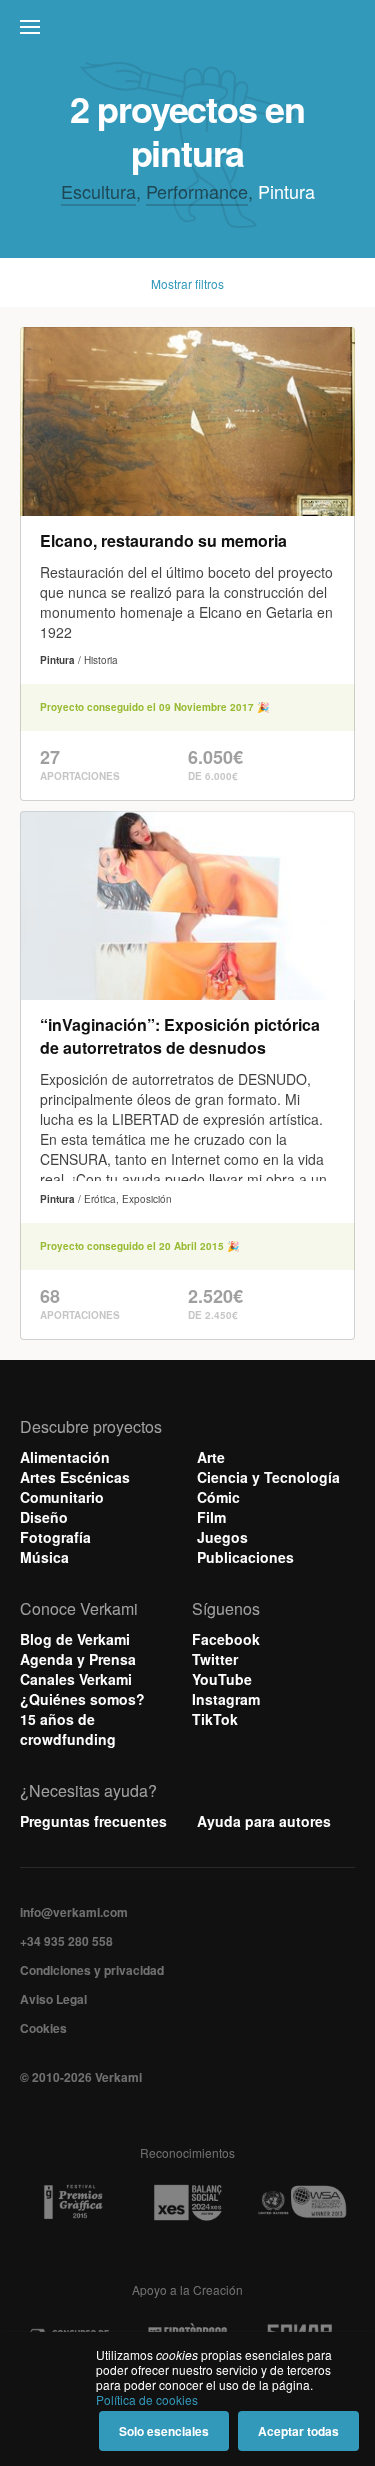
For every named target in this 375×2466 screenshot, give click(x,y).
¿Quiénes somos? (82, 1699)
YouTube (222, 1679)
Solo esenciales (164, 2431)
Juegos (222, 1537)
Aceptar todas (298, 2431)
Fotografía (55, 1537)
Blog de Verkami (75, 1639)
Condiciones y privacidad (92, 1970)
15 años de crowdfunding (68, 1729)
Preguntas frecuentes (93, 1821)
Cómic (218, 1497)
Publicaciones (245, 1557)
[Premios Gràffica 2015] (73, 2202)
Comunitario (62, 1497)
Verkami (190, 32)
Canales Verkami (76, 1679)
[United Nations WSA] (302, 2202)
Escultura (98, 191)
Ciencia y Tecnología (268, 1477)
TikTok (215, 1719)
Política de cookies (147, 2399)
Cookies (43, 2028)
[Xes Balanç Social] (188, 2202)
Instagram (226, 1699)
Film (211, 1517)
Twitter (215, 1659)
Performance (197, 191)
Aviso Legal (53, 1999)
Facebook (226, 1639)
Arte (211, 1457)
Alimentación (65, 1457)
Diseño (44, 1517)
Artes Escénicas (75, 1477)
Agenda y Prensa (78, 1659)
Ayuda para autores (264, 1821)
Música (44, 1557)
